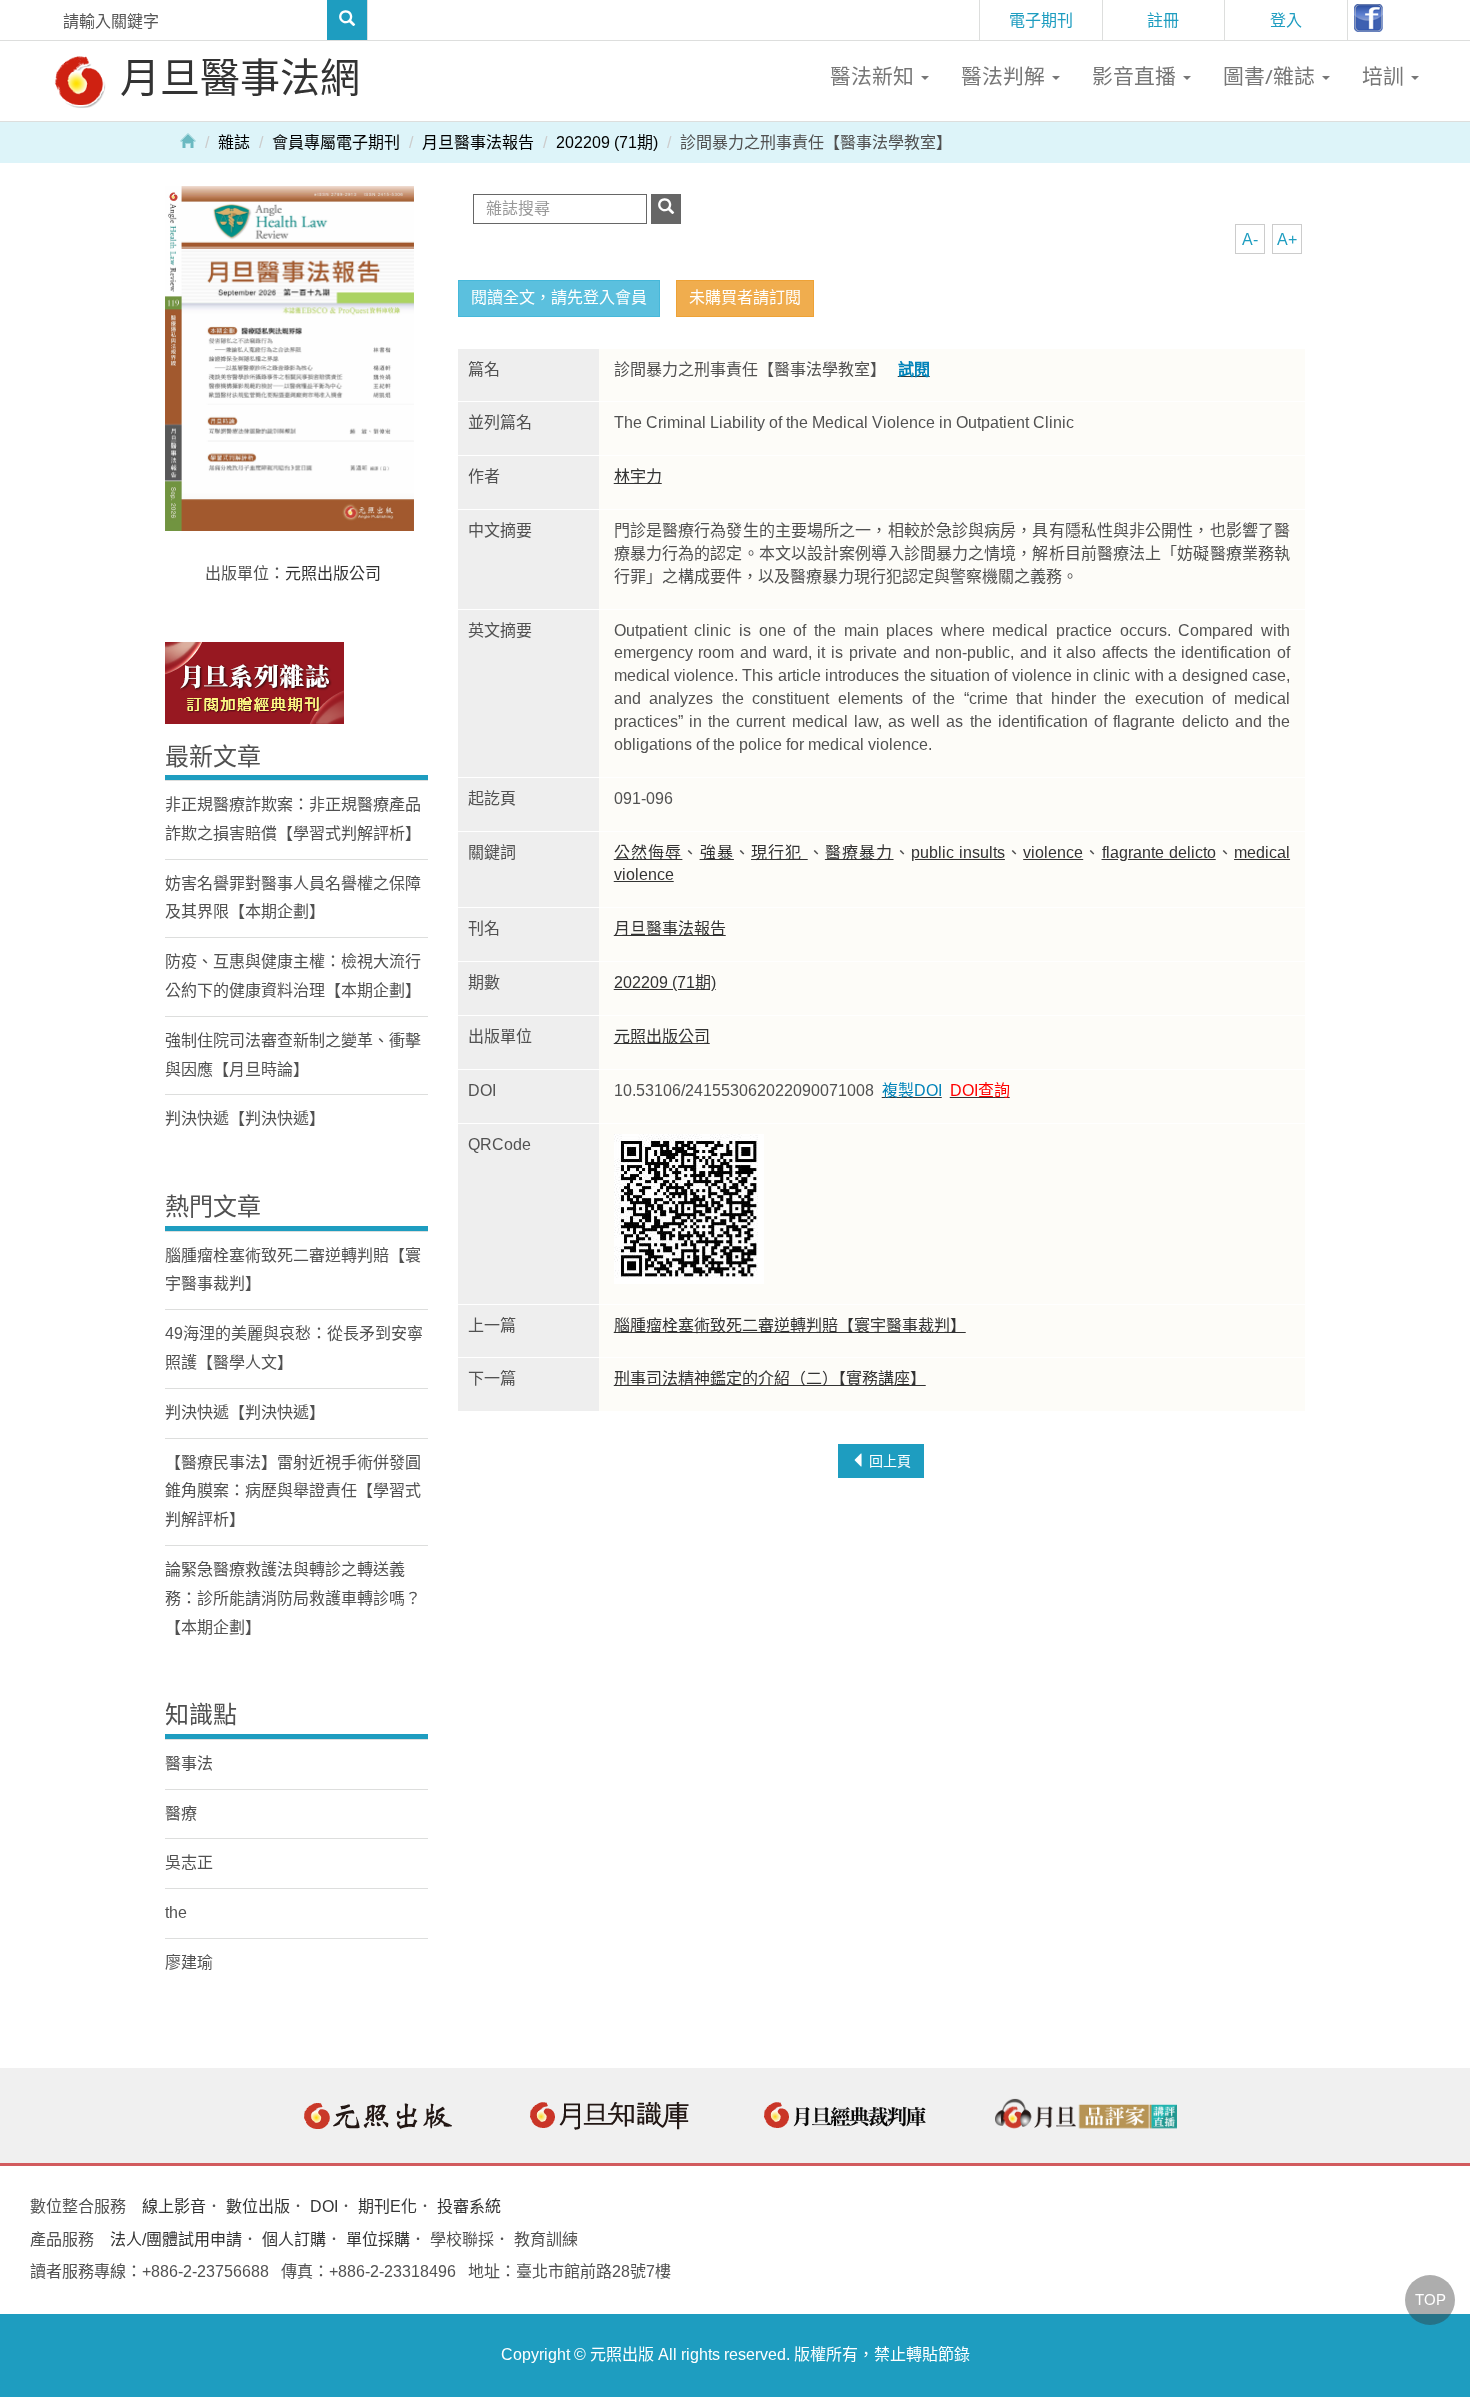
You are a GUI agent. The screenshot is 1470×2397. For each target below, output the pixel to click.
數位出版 (258, 2206)
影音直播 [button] (1136, 76)
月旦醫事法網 (235, 76)
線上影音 (174, 2206)
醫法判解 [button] (1005, 76)
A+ (1287, 239)
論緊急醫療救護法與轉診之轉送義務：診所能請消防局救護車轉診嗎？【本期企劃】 (293, 1598)
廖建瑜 (189, 1962)
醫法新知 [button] (874, 76)
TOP (1430, 2299)
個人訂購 (294, 2239)
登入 (1286, 20)
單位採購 (378, 2239)
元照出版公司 (662, 1036)
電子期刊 (1041, 20)
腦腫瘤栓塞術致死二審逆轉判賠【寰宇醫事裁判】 (790, 1325)
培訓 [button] (1385, 76)
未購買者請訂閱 (745, 297)
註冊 (1163, 20)
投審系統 (469, 2206)
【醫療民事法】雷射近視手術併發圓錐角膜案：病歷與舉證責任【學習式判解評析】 (293, 1491)
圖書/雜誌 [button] (1271, 76)
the (176, 1912)
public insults (958, 852)
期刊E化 (387, 2206)
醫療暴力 (859, 852)
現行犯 (779, 852)
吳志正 (189, 1862)
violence (1053, 852)
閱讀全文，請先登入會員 (559, 297)
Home (188, 140)
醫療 (181, 1813)
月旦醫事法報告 (478, 142)
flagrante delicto (1159, 852)
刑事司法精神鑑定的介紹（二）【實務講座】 (770, 1378)
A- (1250, 239)
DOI (324, 2206)
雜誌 (234, 142)
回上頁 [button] (888, 1461)
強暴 (717, 852)
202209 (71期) (607, 142)
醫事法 (189, 1763)
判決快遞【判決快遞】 (245, 1118)
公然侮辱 (648, 852)
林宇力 (638, 476)
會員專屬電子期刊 (336, 142)
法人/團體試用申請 (176, 2239)
